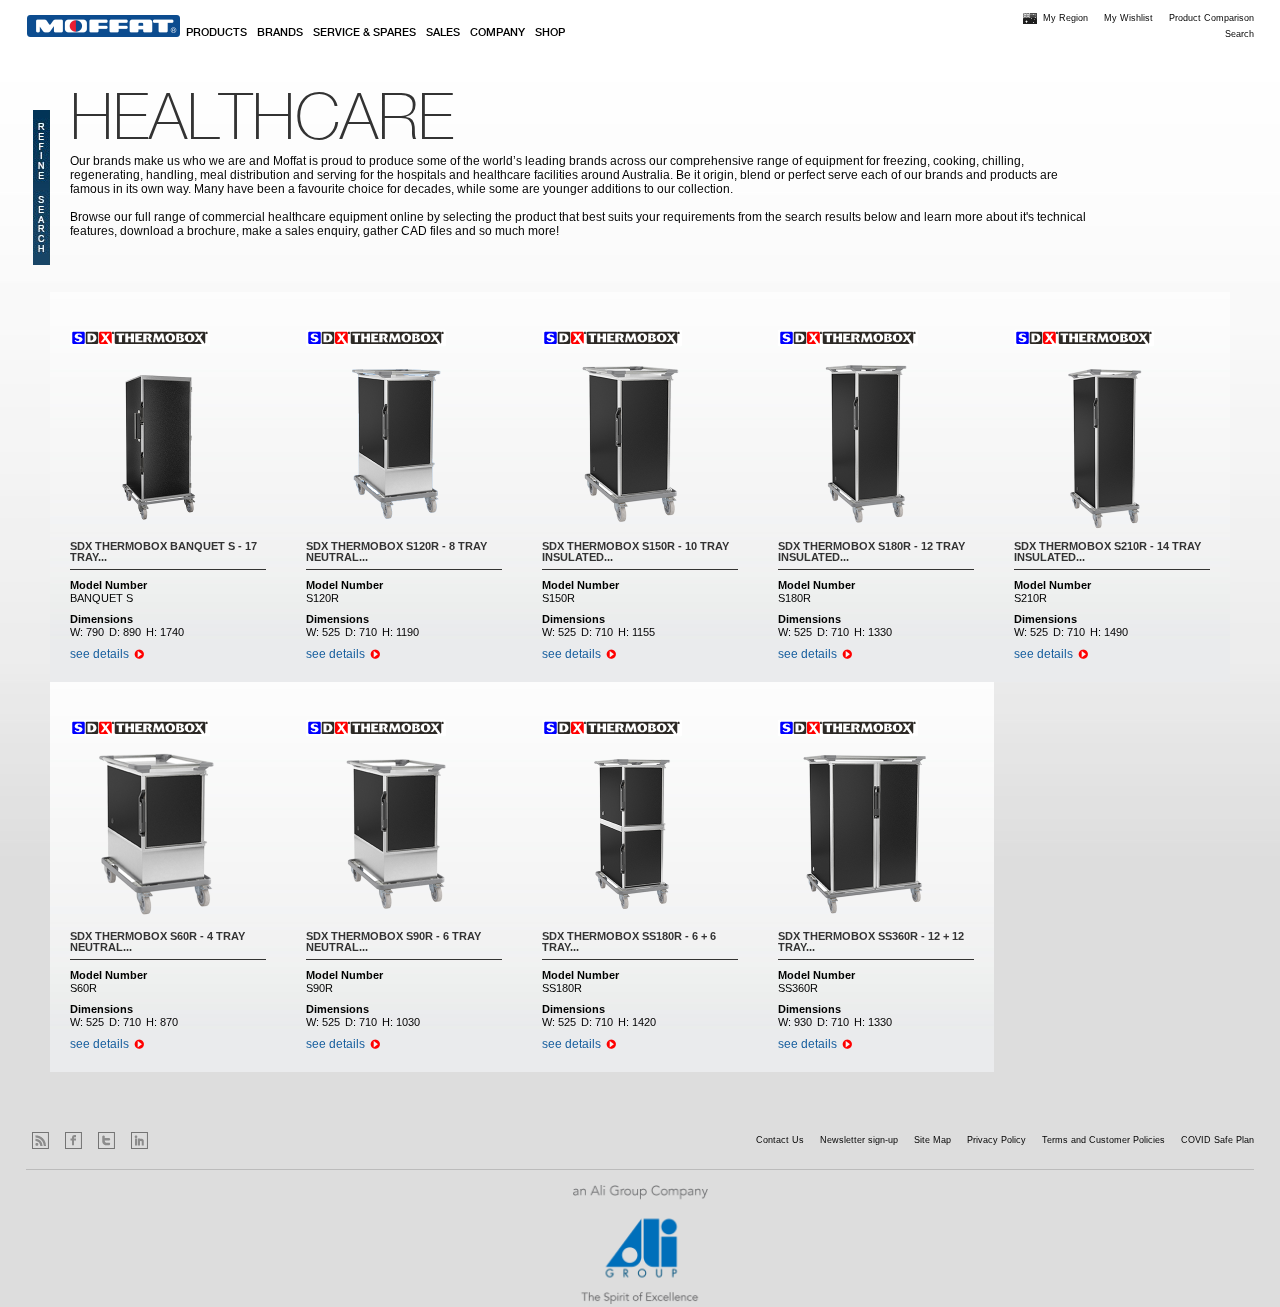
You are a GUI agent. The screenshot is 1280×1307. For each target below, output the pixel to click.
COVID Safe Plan (1217, 1140)
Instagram (172, 1140)
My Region (1065, 18)
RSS (40, 1140)
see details (99, 654)
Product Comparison (1211, 18)
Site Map (932, 1140)
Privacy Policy (996, 1140)
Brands (280, 33)
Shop (550, 33)
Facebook (73, 1140)
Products (216, 33)
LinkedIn (139, 1140)
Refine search (41, 187)
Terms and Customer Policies (1103, 1140)
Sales (443, 33)
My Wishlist (1128, 18)
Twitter (106, 1140)
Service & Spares (364, 33)
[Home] (103, 26)
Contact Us (780, 1140)
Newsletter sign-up (859, 1140)
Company (497, 33)
